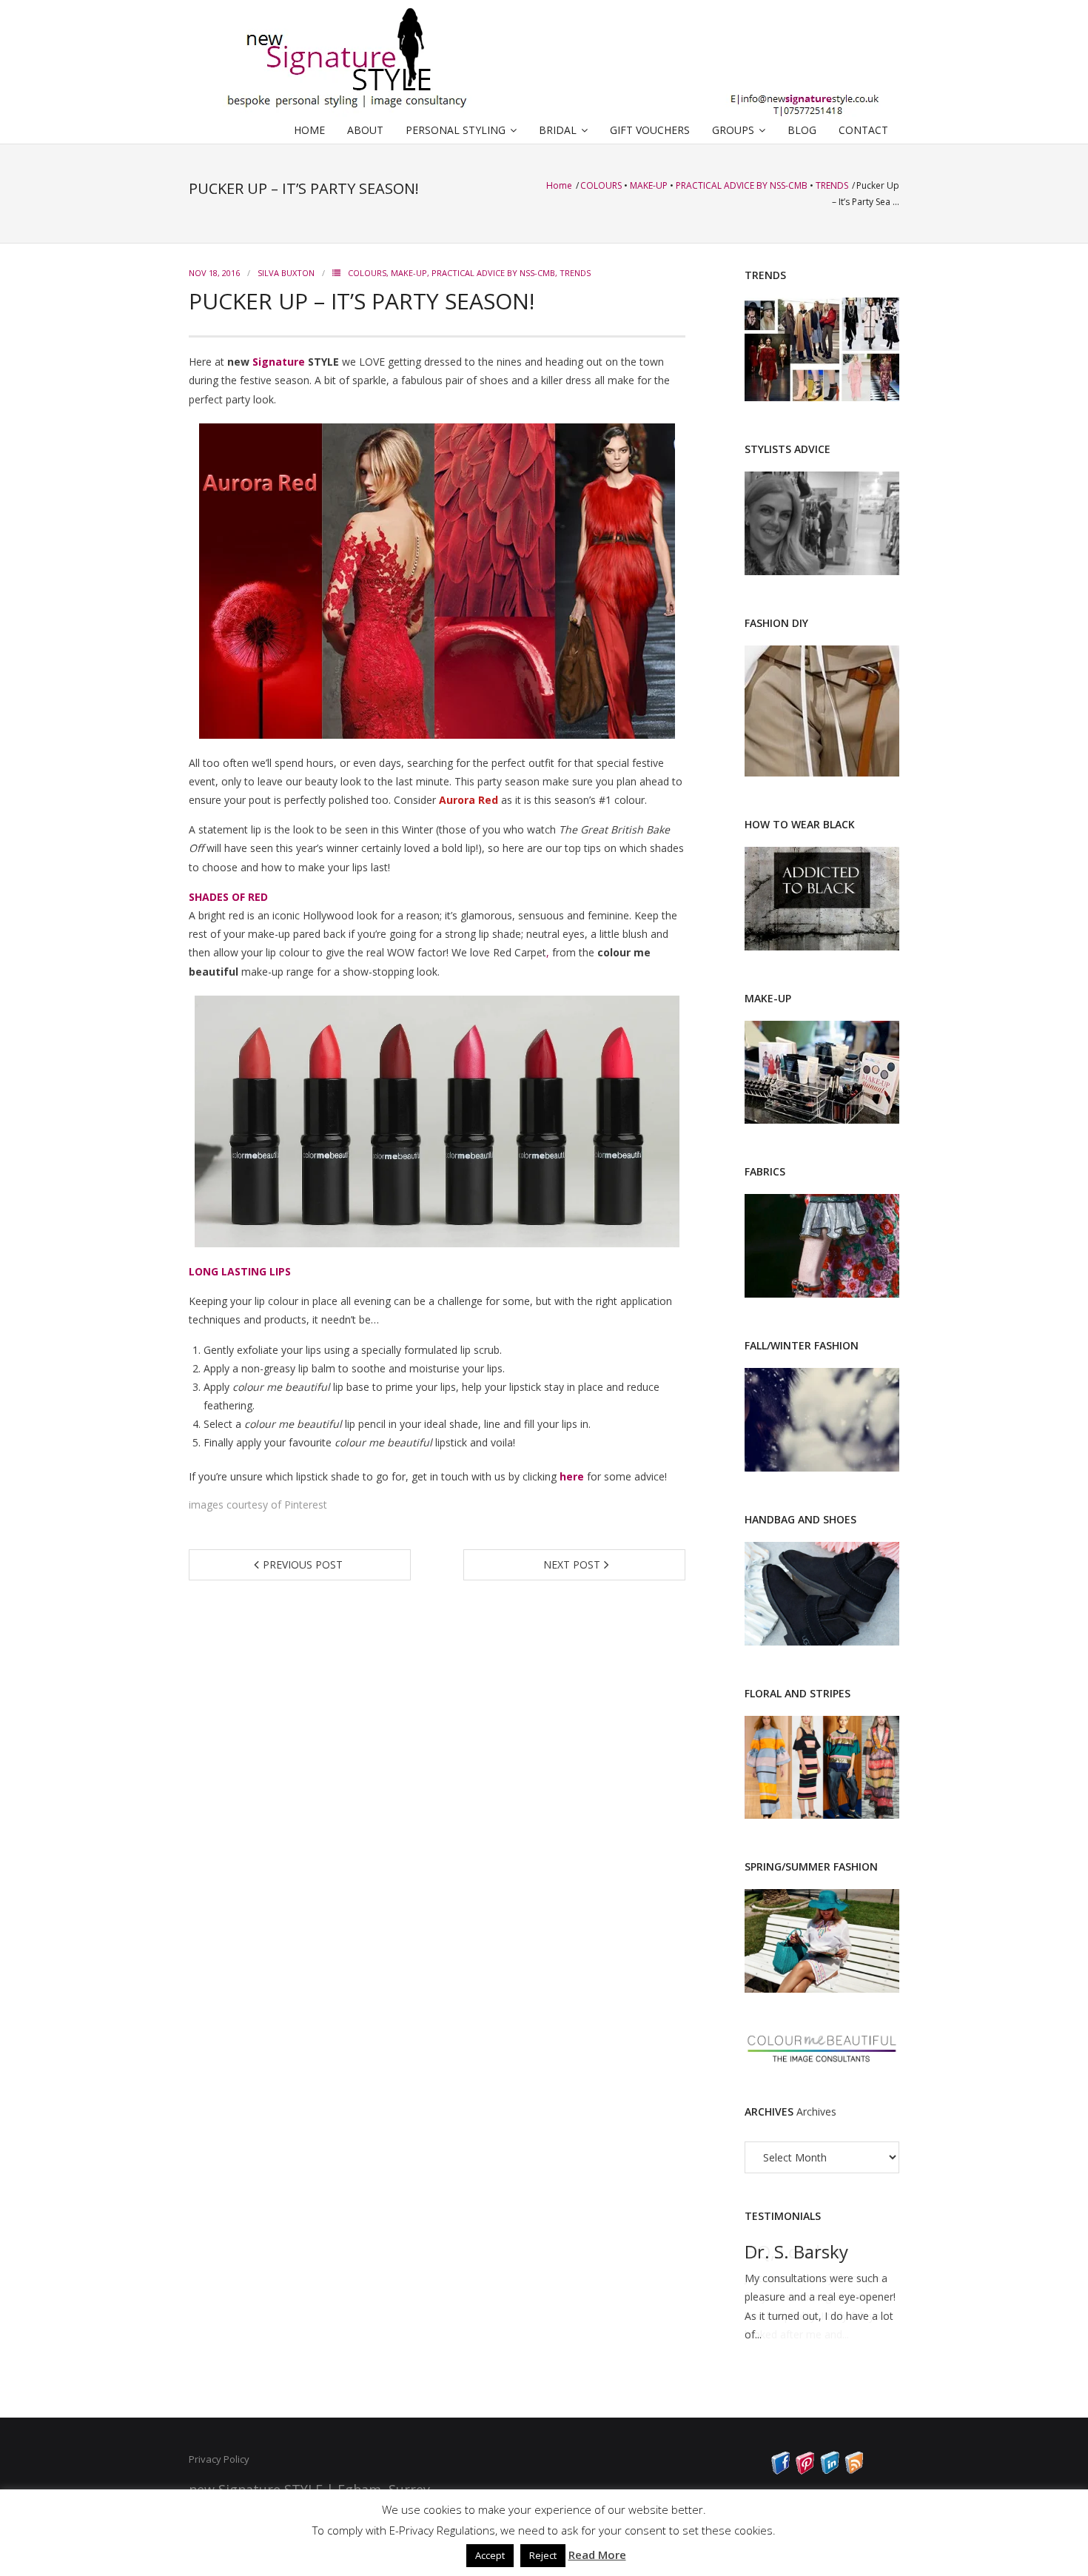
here (572, 1476)
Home (560, 185)
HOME (309, 130)
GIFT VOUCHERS (650, 130)
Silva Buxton (286, 273)
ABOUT (365, 130)
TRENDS (832, 185)
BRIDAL (558, 130)
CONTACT (863, 130)
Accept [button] (490, 2555)
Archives (816, 2112)
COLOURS (601, 185)
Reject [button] (543, 2555)
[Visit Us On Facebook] (780, 2471)
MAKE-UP (649, 185)
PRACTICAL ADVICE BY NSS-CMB (742, 185)
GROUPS (733, 130)
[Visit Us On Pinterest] (805, 2471)
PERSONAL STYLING (456, 130)
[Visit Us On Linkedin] (829, 2471)
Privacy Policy (219, 2459)
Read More (597, 2555)
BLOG (802, 130)
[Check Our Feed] (854, 2471)
